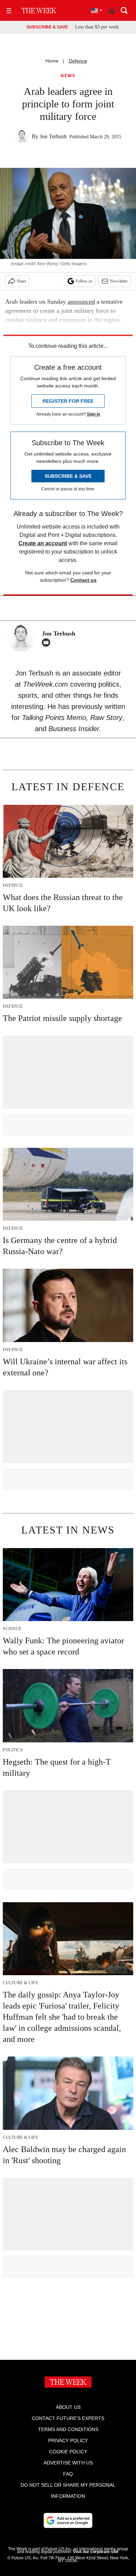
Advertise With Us (68, 2463)
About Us (68, 2407)
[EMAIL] (48, 643)
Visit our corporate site (96, 2552)
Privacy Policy (68, 2440)
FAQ (68, 2474)
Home (52, 61)
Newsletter (119, 281)
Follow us (84, 281)
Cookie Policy (68, 2452)
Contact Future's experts (68, 2418)
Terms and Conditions (68, 2429)
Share (21, 281)
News (68, 76)
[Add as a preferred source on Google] (68, 2520)
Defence (78, 61)
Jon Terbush (53, 136)
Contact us (84, 580)
